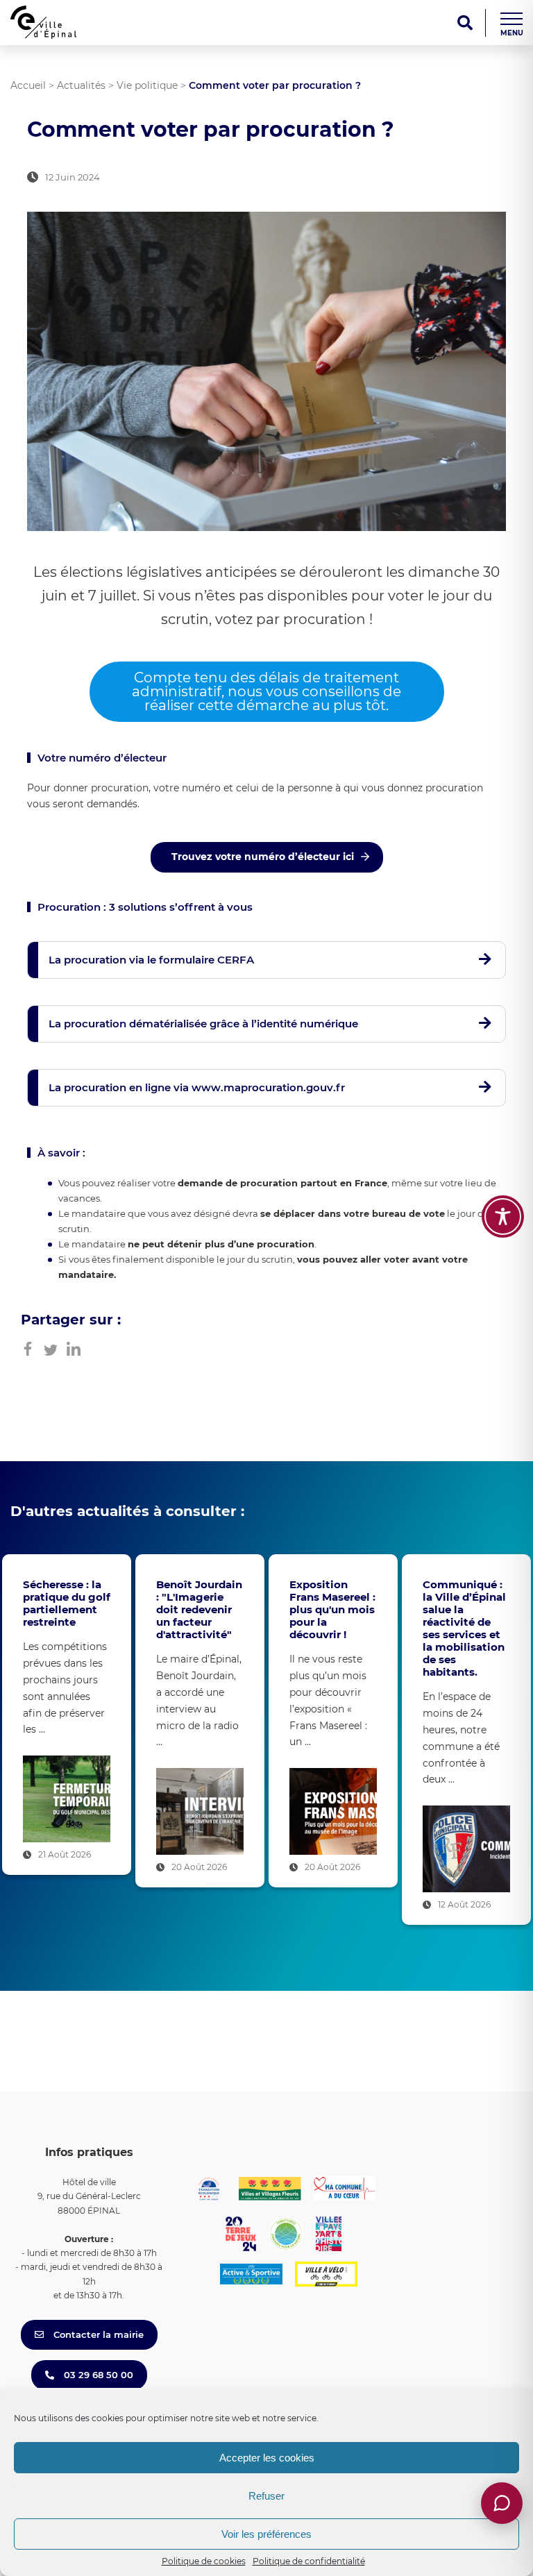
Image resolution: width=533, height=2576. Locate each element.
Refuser (266, 2496)
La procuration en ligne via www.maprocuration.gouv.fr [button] (197, 1087)
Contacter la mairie (97, 2334)
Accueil (28, 85)
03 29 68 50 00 (97, 2375)
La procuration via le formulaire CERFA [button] (151, 960)
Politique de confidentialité (309, 2561)
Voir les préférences (266, 2534)
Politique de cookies (204, 2561)
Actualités (81, 85)
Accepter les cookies (267, 2458)
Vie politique (147, 85)
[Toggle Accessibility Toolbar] (503, 1217)
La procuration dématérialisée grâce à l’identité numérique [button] (203, 1024)
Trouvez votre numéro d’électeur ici (263, 857)
